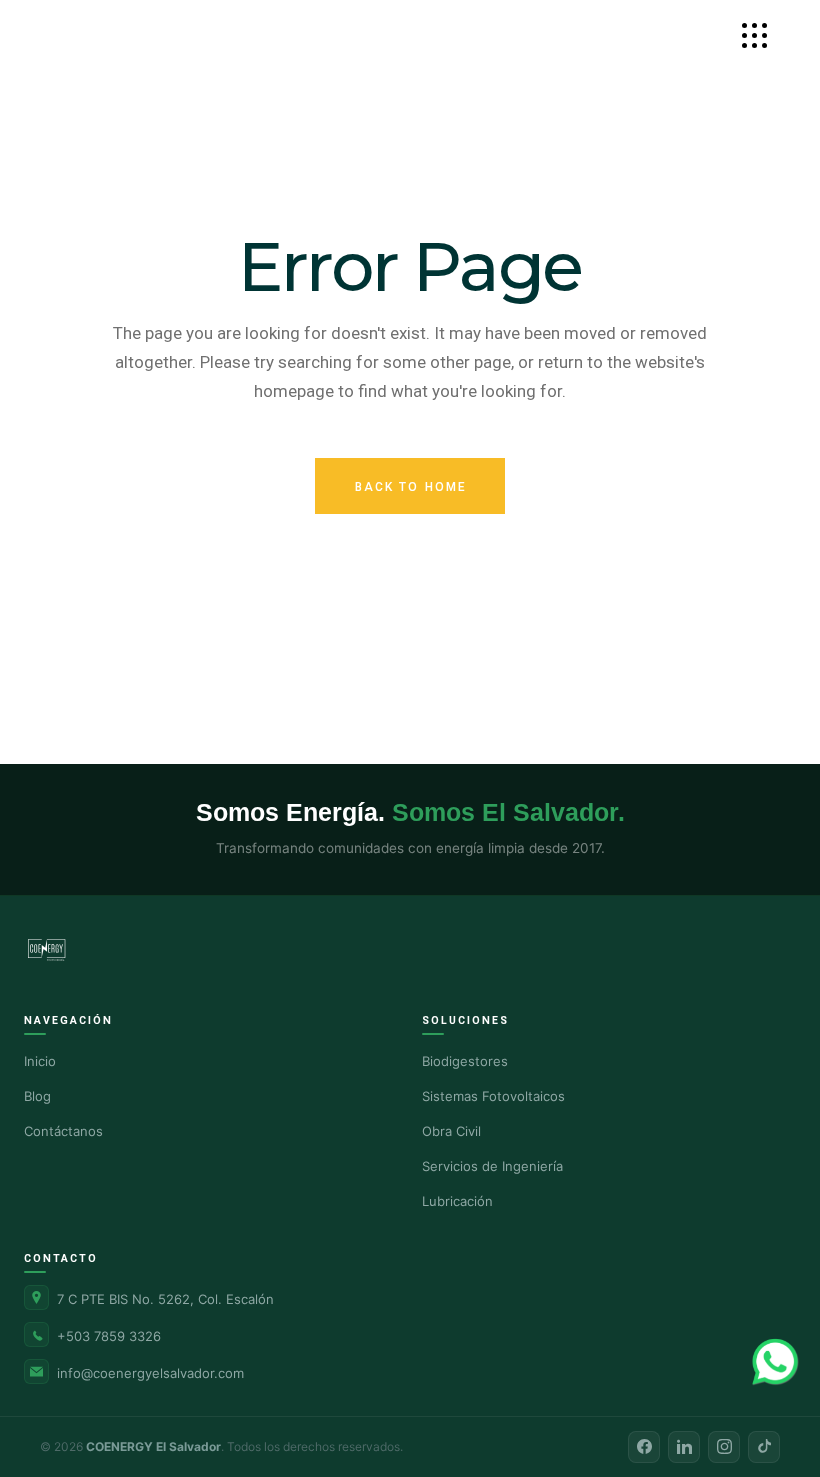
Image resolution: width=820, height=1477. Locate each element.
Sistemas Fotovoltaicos (493, 1096)
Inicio (40, 1061)
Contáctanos (63, 1131)
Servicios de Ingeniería (492, 1166)
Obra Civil (451, 1131)
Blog (37, 1096)
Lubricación (457, 1201)
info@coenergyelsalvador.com (150, 1373)
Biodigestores (465, 1061)
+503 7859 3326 (109, 1336)
